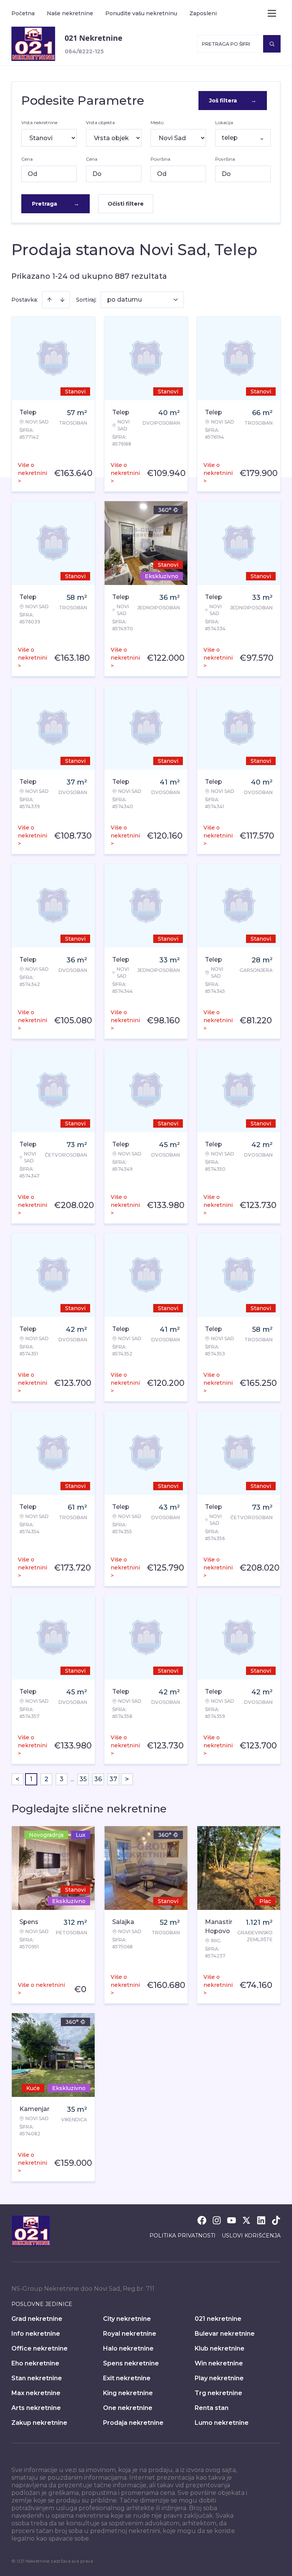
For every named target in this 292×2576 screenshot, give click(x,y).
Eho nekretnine (35, 2363)
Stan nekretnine (37, 2378)
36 (98, 1779)
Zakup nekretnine (39, 2423)
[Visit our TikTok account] (276, 2220)
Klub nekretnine (220, 2348)
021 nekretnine (218, 2319)
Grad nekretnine (37, 2319)
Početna (23, 13)
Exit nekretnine (127, 2378)
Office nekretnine (40, 2348)
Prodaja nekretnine (133, 2423)
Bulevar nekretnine (225, 2334)
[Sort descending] (62, 300)
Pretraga (56, 204)
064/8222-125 (84, 51)
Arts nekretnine (36, 2408)
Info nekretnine (36, 2334)
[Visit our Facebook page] (202, 2220)
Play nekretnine (219, 2378)
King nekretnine (128, 2393)
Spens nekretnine (131, 2363)
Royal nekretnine (130, 2334)
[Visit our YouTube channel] (232, 2220)
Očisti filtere (126, 204)
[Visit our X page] (246, 2220)
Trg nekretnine (218, 2393)
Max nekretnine (36, 2393)
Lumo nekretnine (222, 2423)
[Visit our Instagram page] (217, 2220)
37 (113, 1779)
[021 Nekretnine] (33, 44)
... (72, 1779)
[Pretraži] (272, 44)
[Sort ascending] (49, 300)
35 (83, 1779)
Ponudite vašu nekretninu (141, 13)
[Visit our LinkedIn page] (261, 2220)
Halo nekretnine (128, 2348)
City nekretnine (127, 2319)
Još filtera (233, 101)
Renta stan (212, 2408)
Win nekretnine (219, 2363)
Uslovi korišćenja (251, 2236)
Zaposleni (203, 13)
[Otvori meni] (272, 13)
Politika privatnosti (182, 2236)
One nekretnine (128, 2408)
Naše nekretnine (70, 13)
